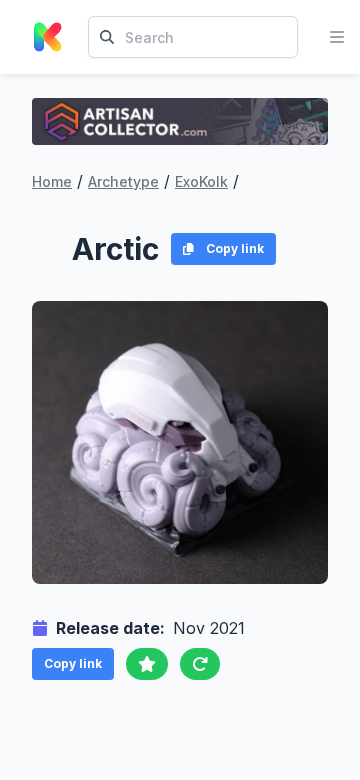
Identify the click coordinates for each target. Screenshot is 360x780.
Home (52, 181)
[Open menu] (337, 37)
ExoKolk (201, 181)
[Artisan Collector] (180, 121)
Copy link (235, 248)
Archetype (123, 181)
